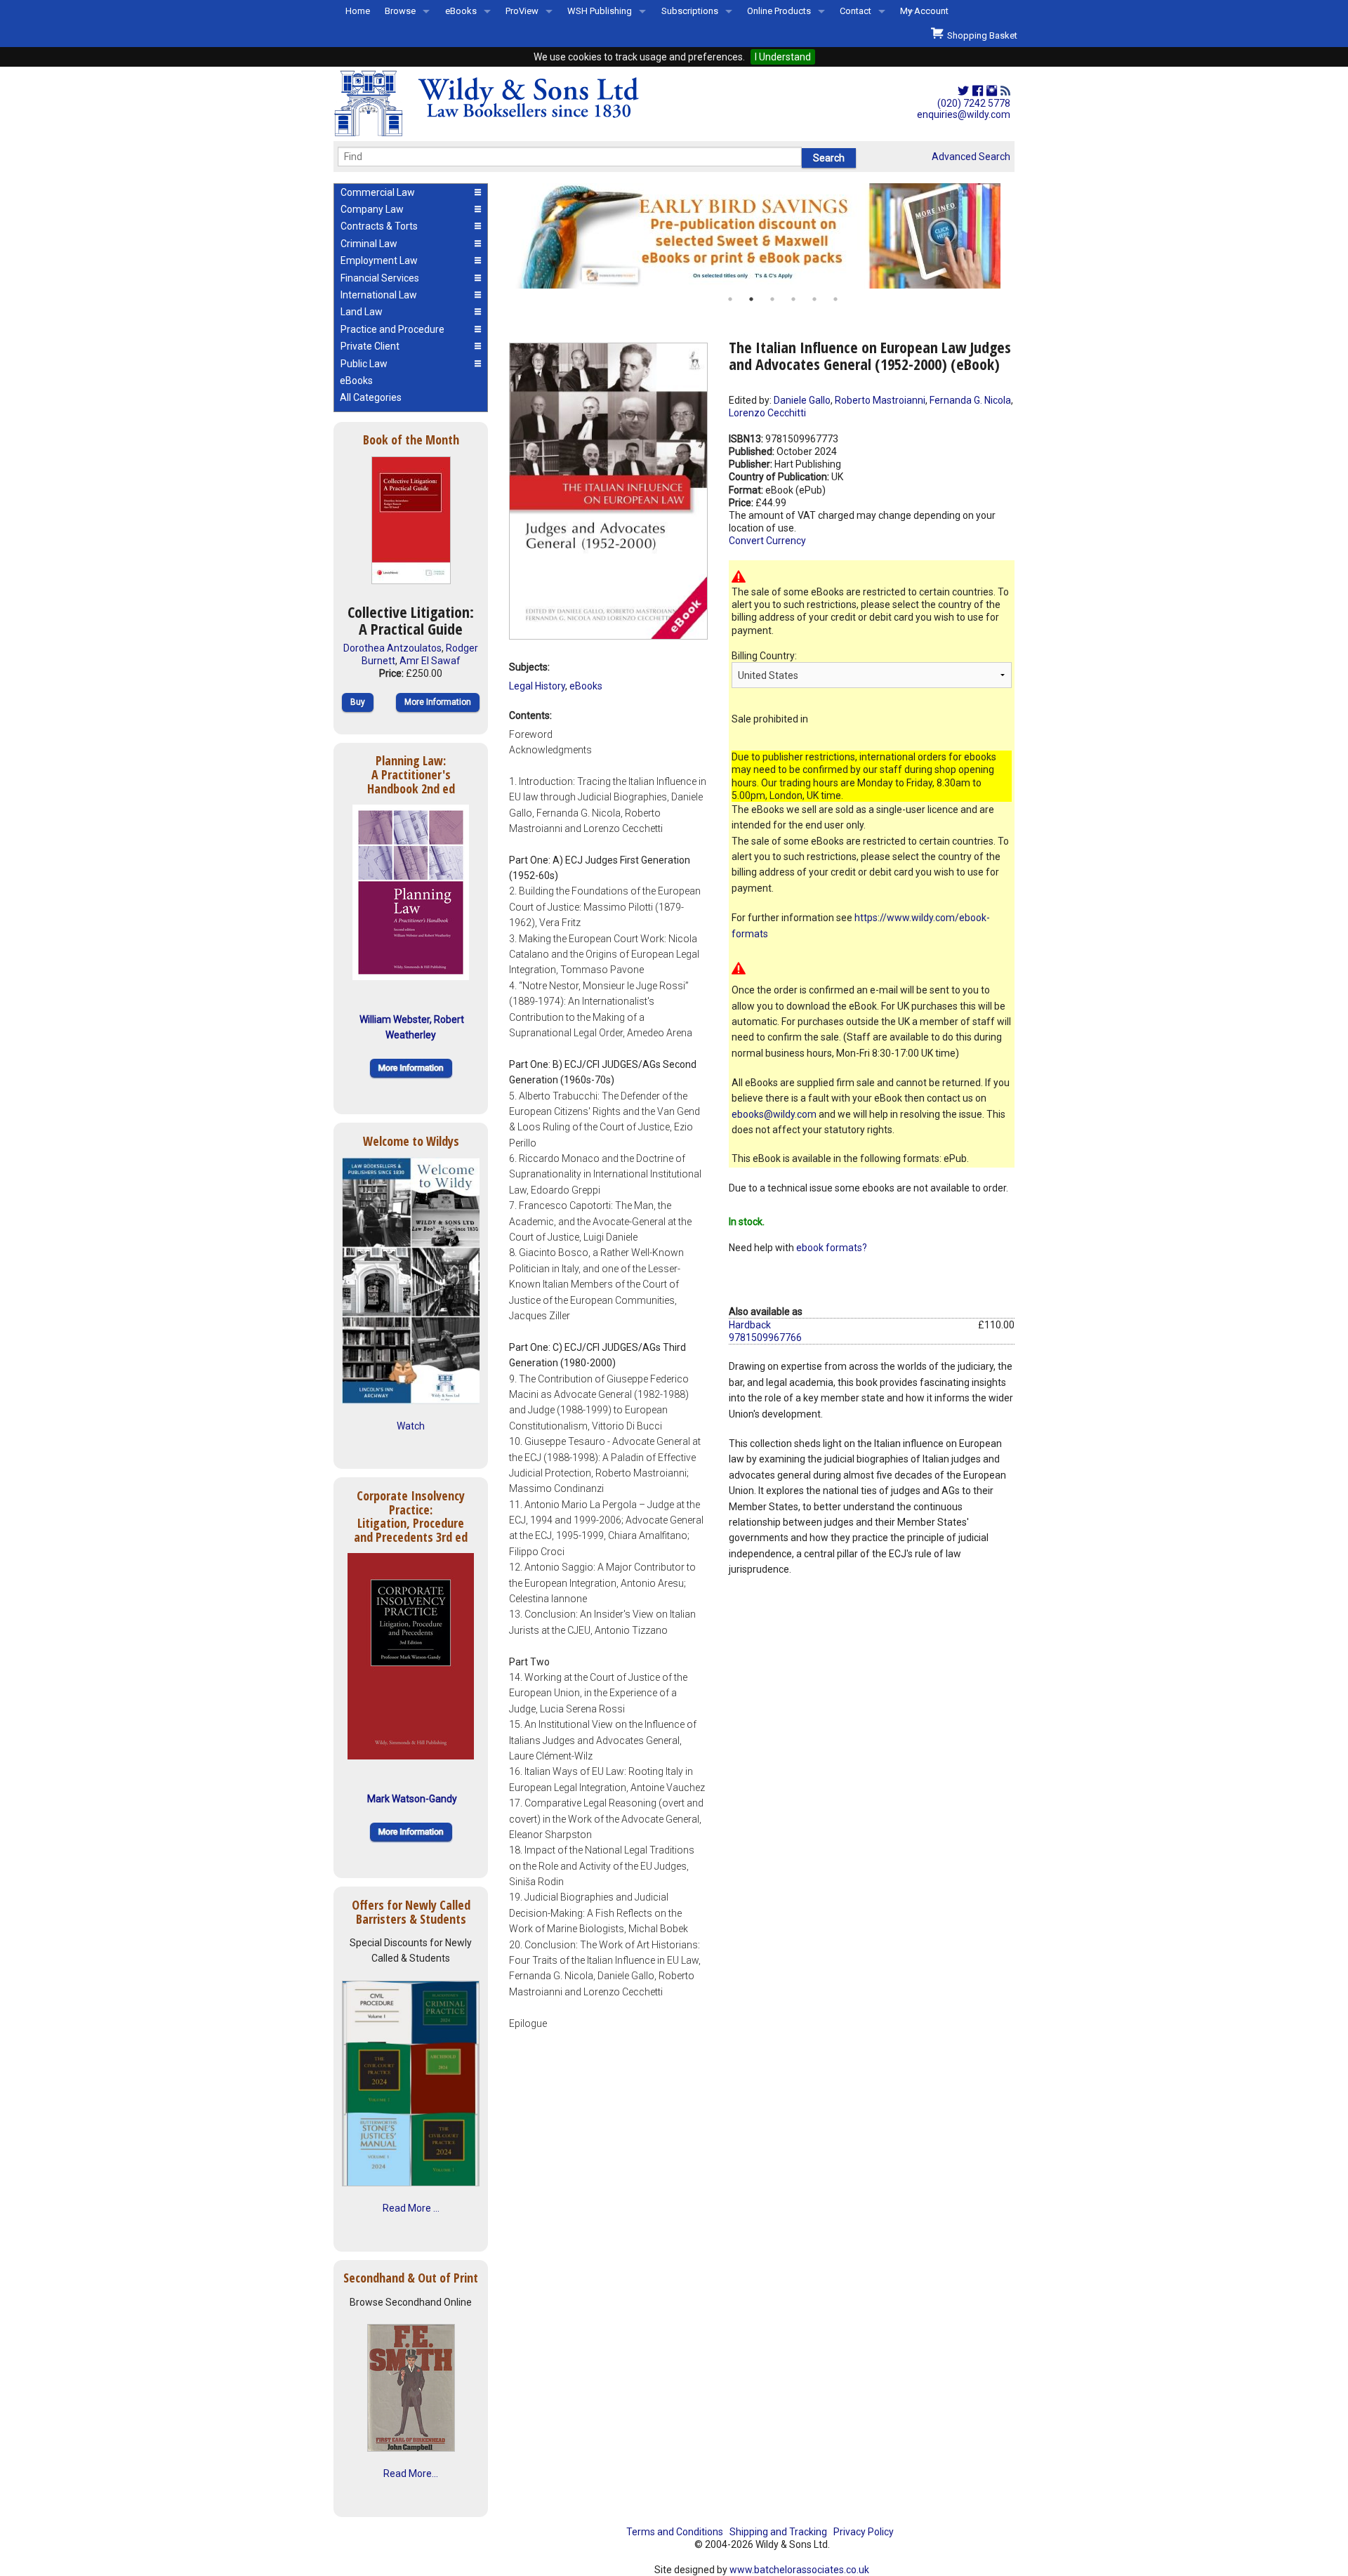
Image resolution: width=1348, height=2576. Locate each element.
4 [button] (793, 299)
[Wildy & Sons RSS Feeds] (1005, 91)
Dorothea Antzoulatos (392, 648)
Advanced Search (971, 157)
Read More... (411, 2473)
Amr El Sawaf (430, 661)
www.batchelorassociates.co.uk (799, 2570)
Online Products (779, 11)
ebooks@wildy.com (774, 1114)
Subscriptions (690, 11)
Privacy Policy (864, 2532)
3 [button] (772, 299)
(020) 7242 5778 (974, 103)
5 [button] (814, 299)
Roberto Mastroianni (880, 400)
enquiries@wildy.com (964, 114)
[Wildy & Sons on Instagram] (992, 91)
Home (358, 11)
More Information (438, 702)
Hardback (750, 1325)
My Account (924, 11)
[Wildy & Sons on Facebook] (978, 91)
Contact (855, 11)
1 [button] (730, 299)
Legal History (537, 686)
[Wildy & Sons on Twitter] (963, 91)
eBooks (461, 11)
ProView (522, 11)
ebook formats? (832, 1248)
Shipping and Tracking (778, 2532)
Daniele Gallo (802, 400)
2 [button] (751, 299)
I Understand (783, 57)
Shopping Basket (980, 35)
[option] (762, 236)
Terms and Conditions (675, 2532)
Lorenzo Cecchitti (767, 413)
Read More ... (411, 2208)
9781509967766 (765, 1337)
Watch (411, 1426)
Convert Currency (767, 541)
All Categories (371, 397)
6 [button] (835, 299)
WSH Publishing (600, 11)
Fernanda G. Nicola (970, 400)
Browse (400, 11)
